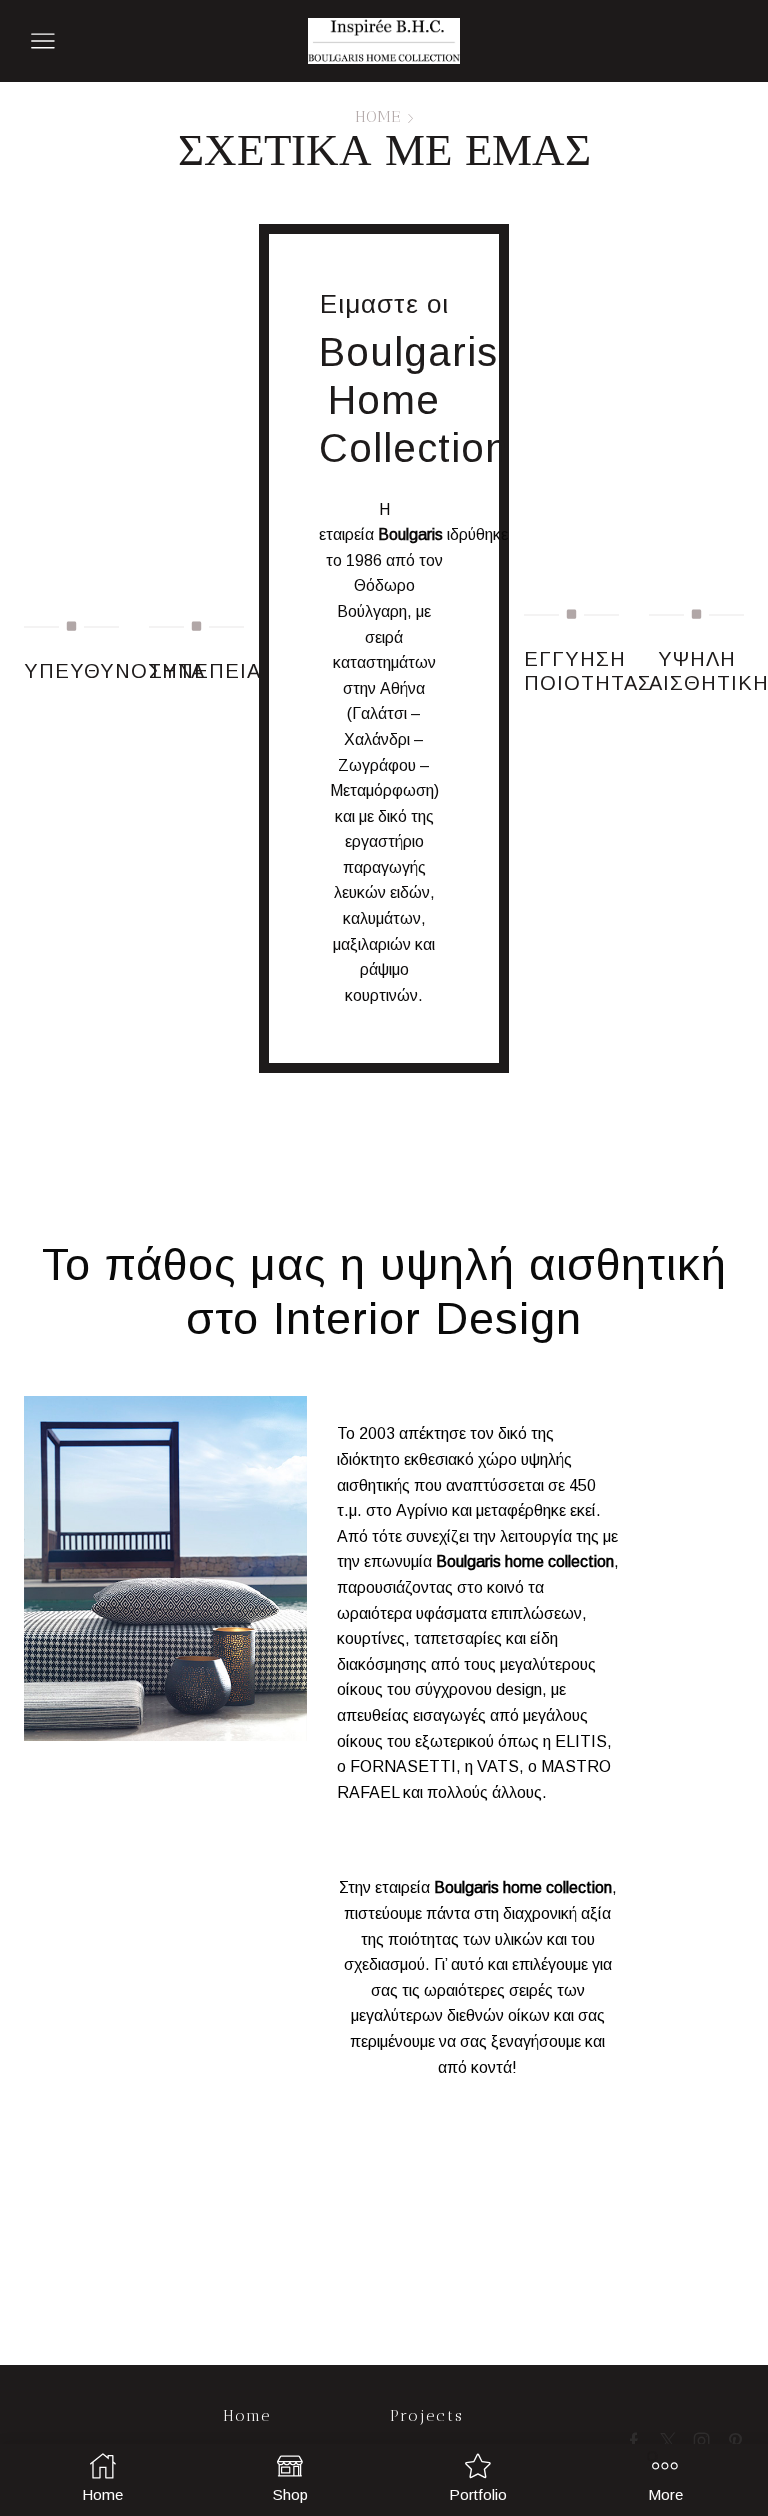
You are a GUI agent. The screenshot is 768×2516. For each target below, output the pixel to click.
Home (377, 117)
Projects (427, 2415)
